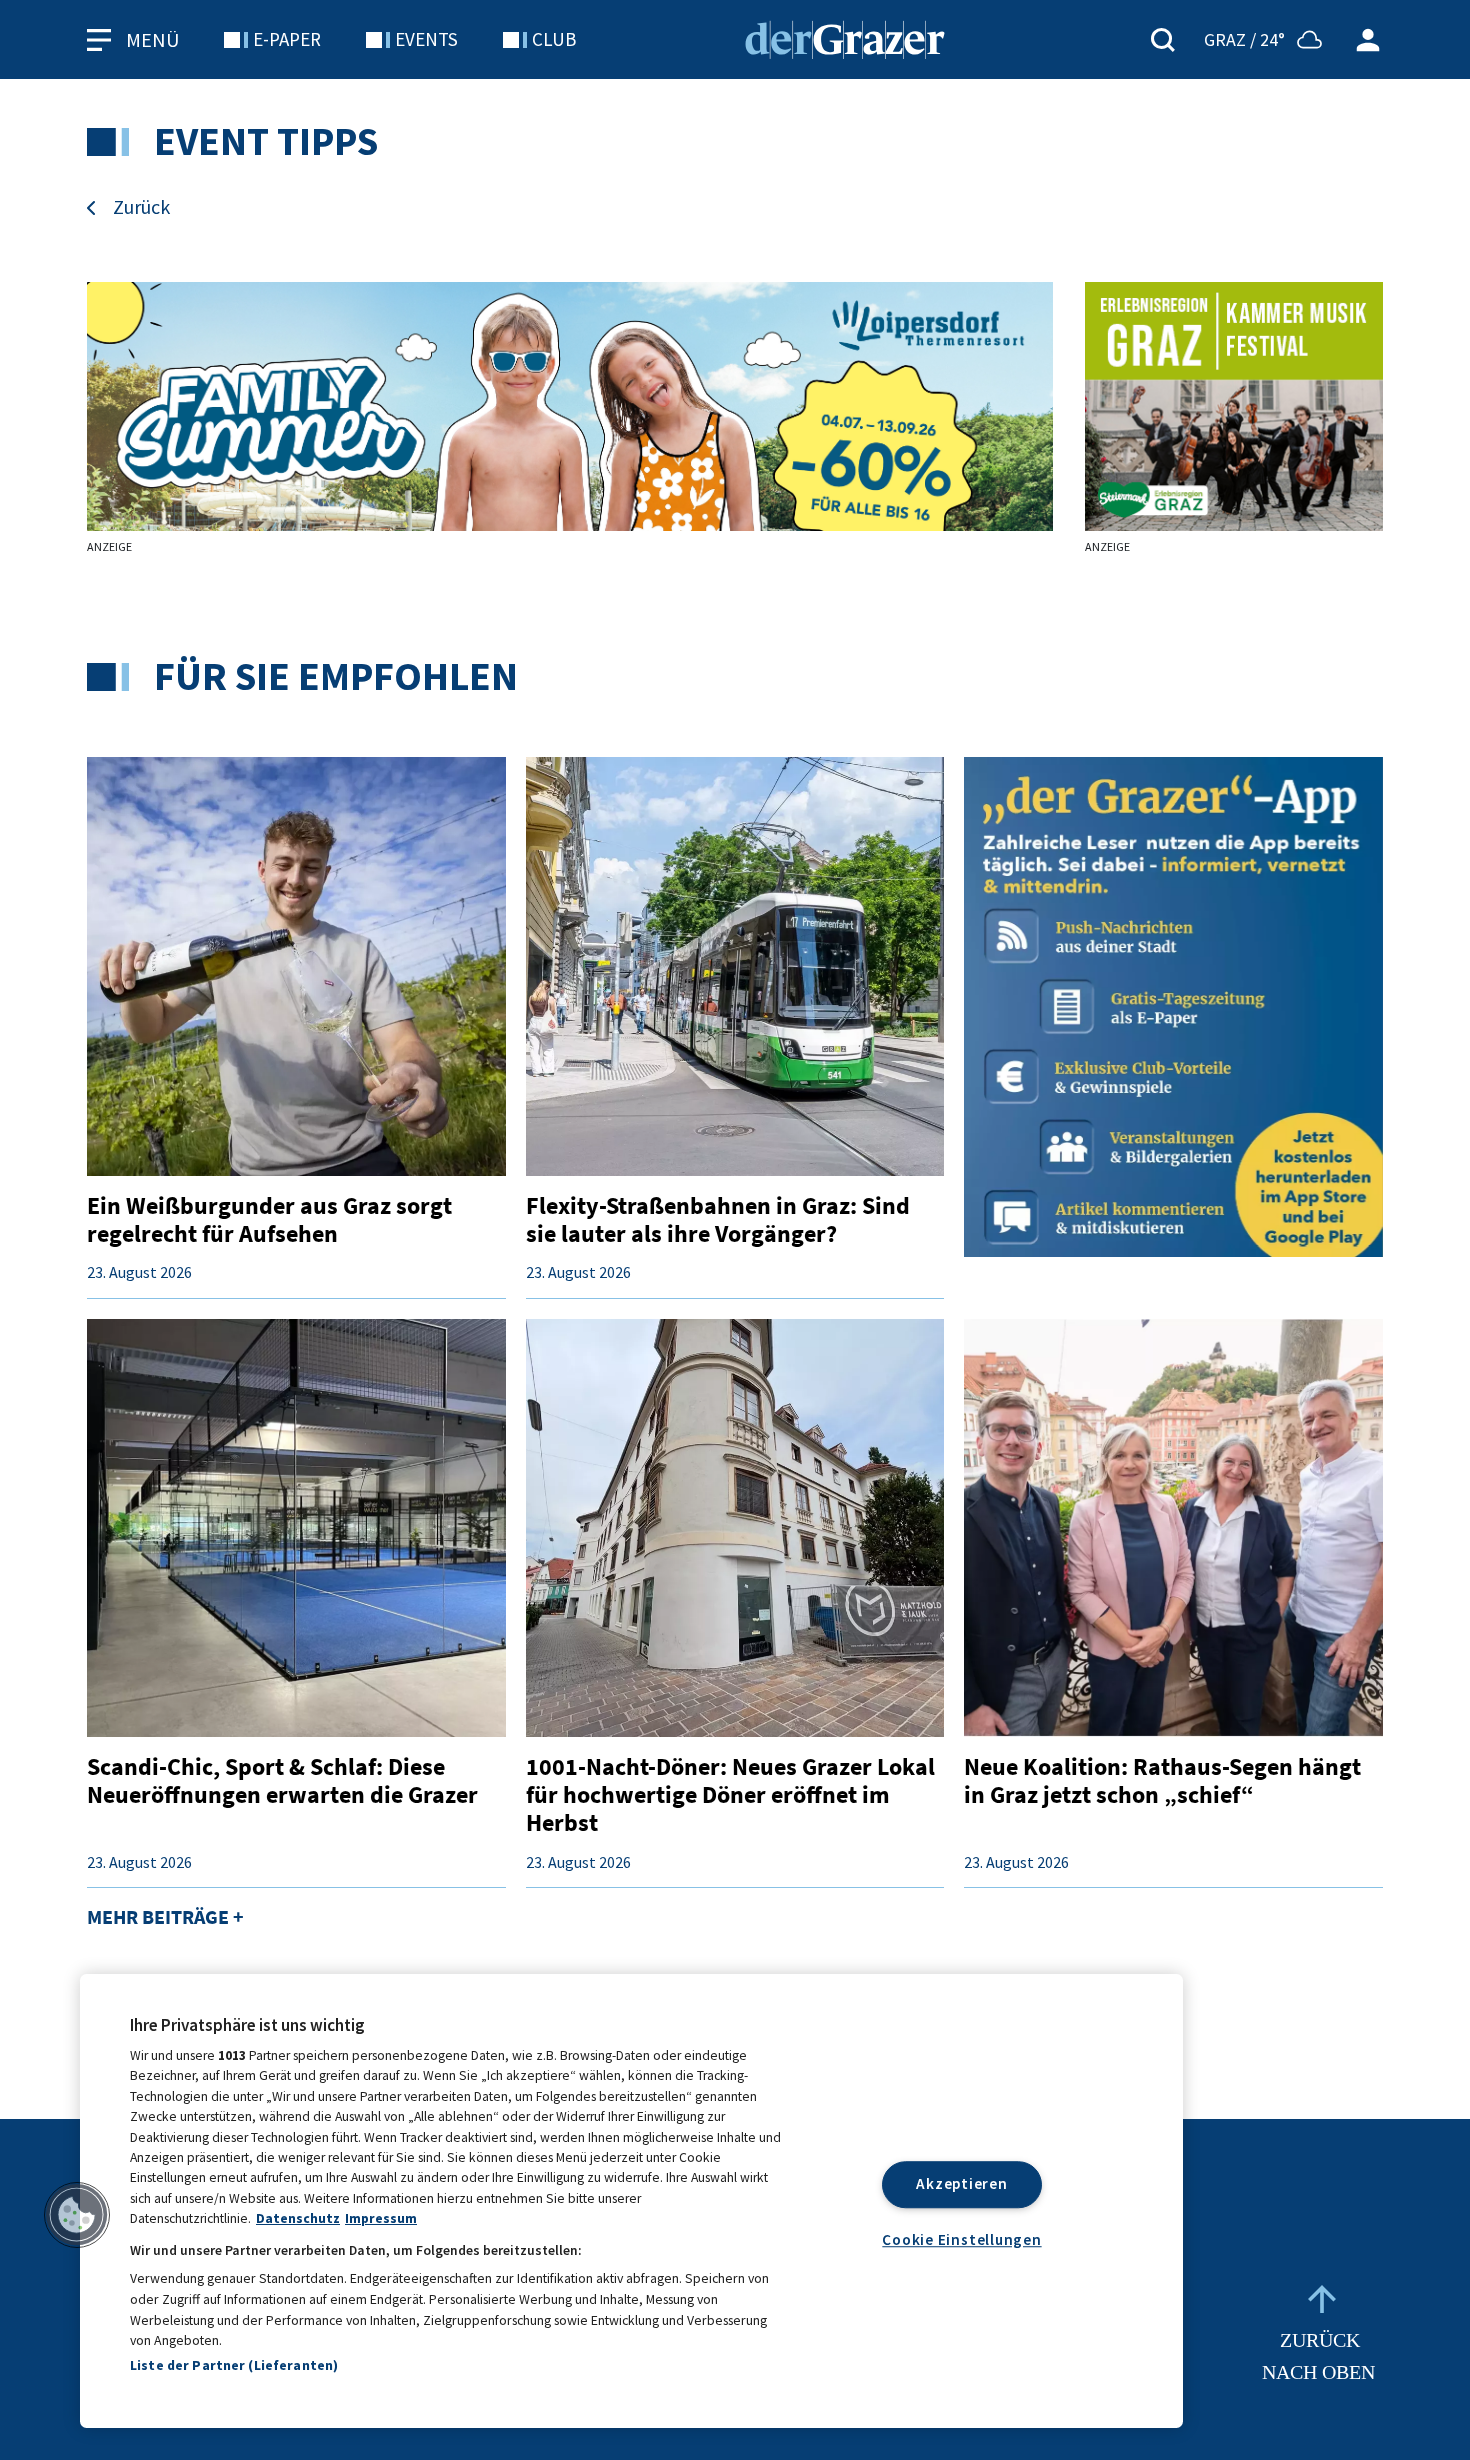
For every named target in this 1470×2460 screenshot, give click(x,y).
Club (554, 39)
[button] (77, 2215)
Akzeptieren (961, 2183)
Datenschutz (298, 2218)
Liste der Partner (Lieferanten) (234, 2365)
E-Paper (287, 39)
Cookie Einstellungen (961, 2238)
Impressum (381, 2218)
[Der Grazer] (845, 37)
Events (426, 39)
